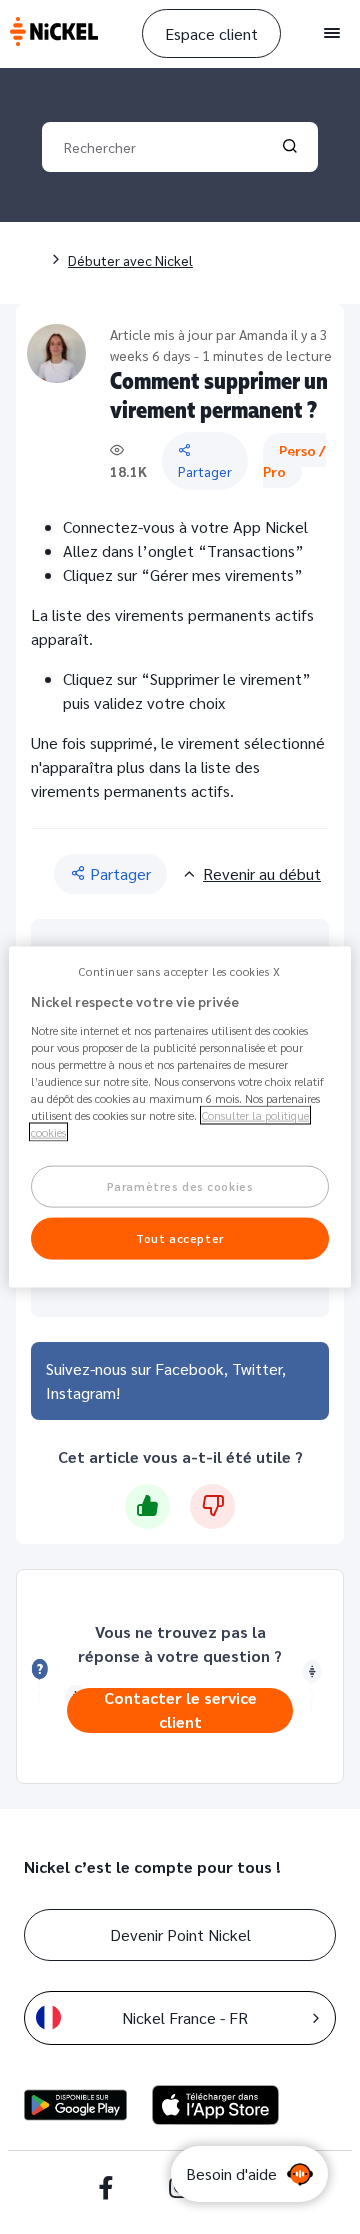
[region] (180, 1117)
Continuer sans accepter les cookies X (179, 971)
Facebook (189, 1368)
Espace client (211, 33)
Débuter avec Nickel (130, 260)
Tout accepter (179, 1237)
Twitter (257, 1368)
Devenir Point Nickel (180, 1934)
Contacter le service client (180, 1710)
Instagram (81, 1392)
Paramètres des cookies (180, 1186)
